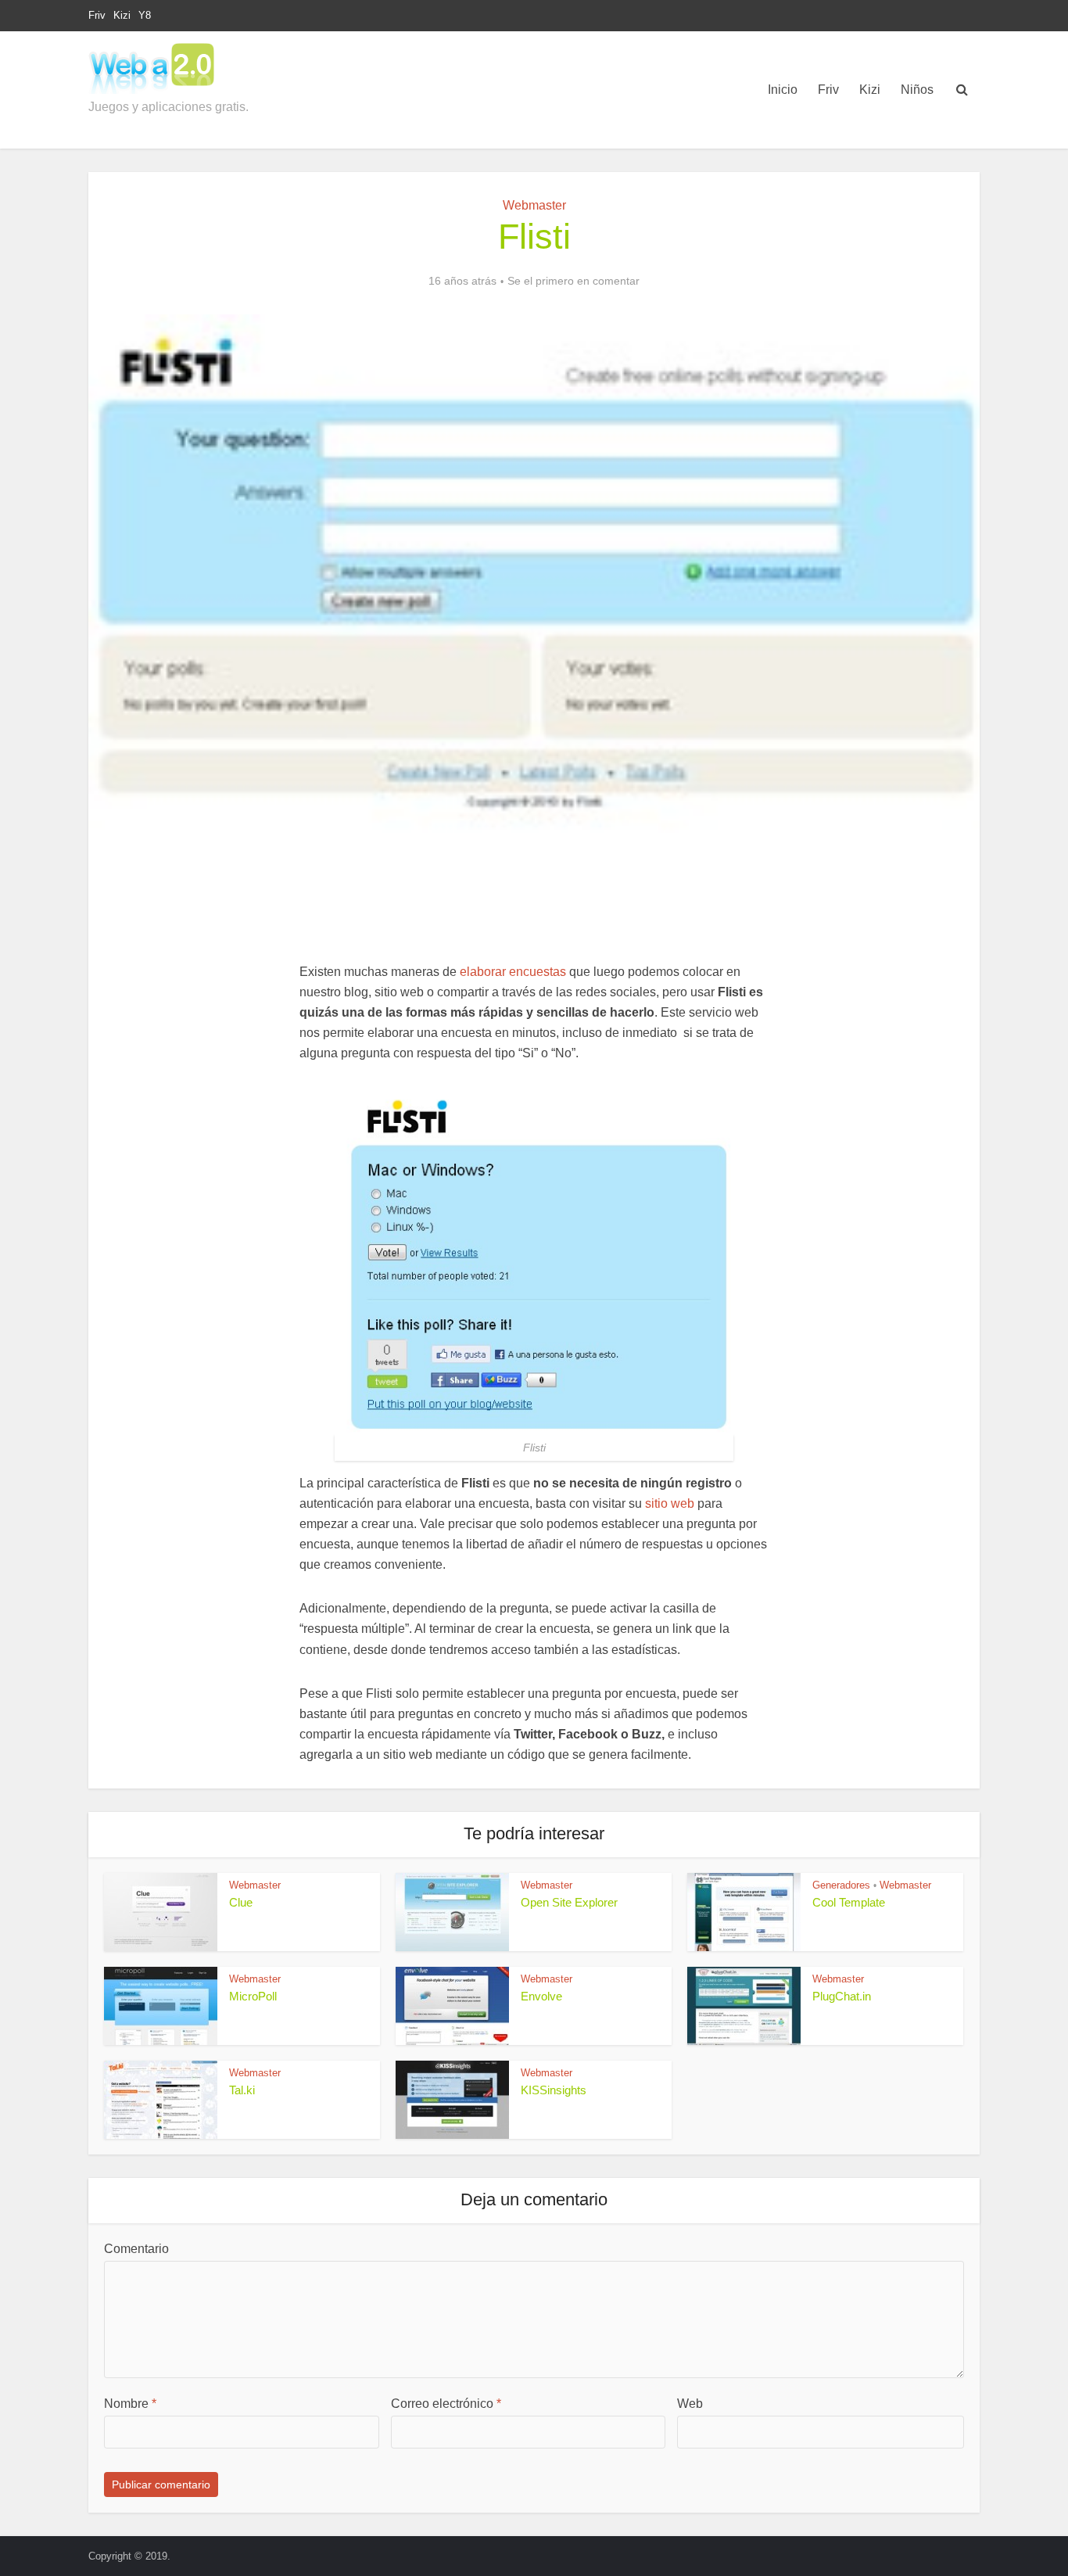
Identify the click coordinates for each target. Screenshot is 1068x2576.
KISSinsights (554, 2090)
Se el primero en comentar (573, 281)
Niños (917, 90)
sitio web (670, 1503)
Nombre (130, 2404)
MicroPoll (253, 1996)
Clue (241, 1902)
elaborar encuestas (513, 972)
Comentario (136, 2249)
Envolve (541, 1996)
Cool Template (849, 1902)
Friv (97, 15)
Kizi (122, 15)
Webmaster (534, 205)
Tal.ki (242, 2090)
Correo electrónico (446, 2404)
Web (690, 2404)
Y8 (145, 15)
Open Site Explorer (569, 1902)
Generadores (841, 1885)
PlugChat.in (842, 1996)
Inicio (783, 90)
